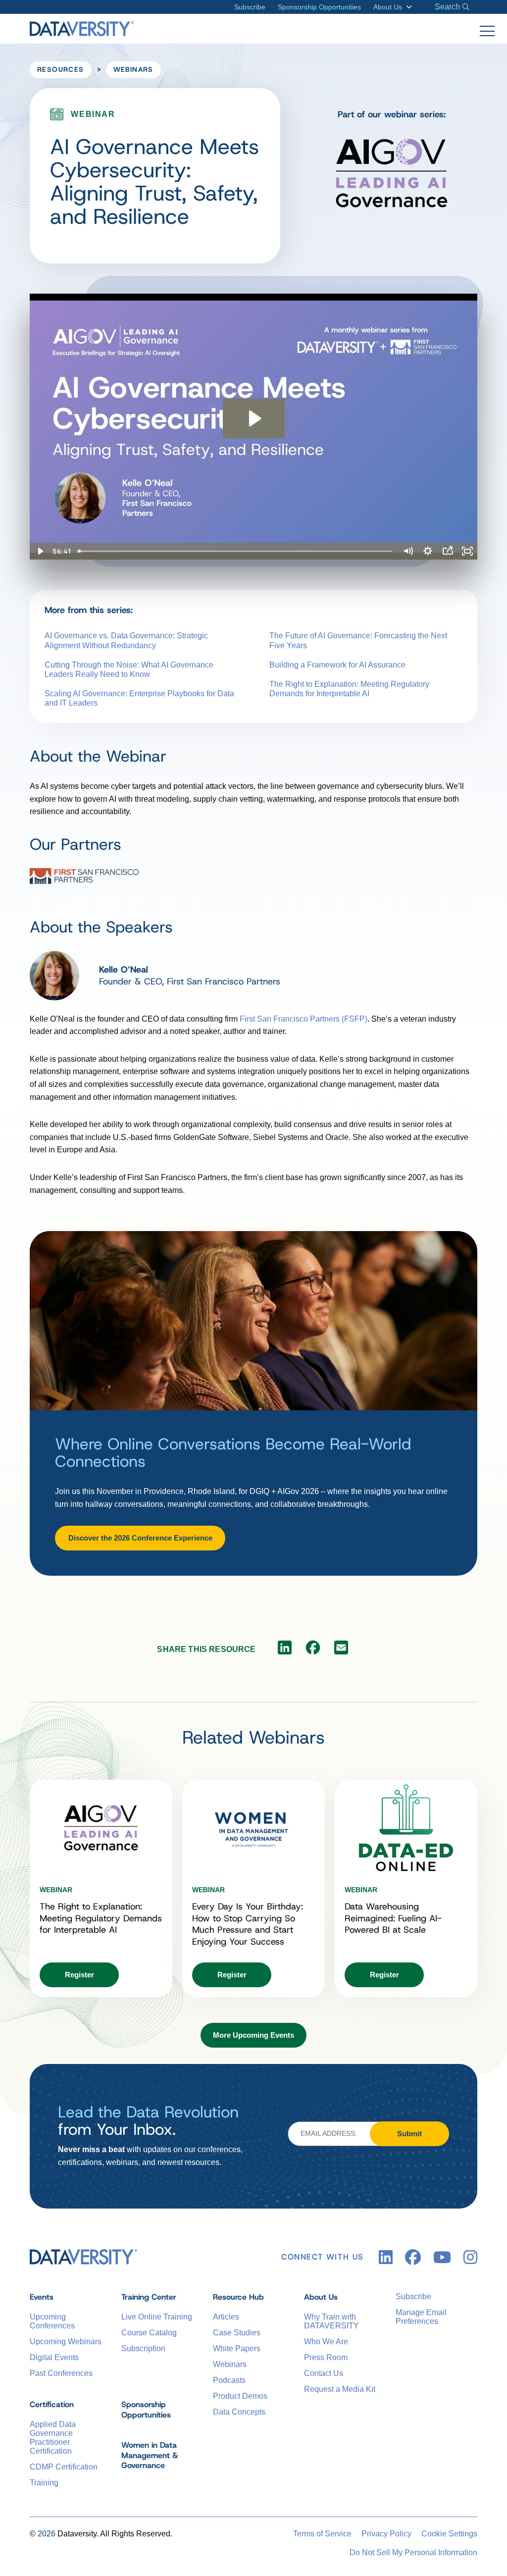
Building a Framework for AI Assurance (337, 665)
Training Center (149, 2297)
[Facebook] (313, 1650)
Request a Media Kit (340, 2389)
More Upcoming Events (253, 2035)
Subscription (143, 2348)
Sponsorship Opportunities (319, 7)
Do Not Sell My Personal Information (413, 2552)
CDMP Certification (64, 2467)
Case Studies (237, 2333)
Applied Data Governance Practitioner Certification (53, 2438)
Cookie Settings (449, 2534)
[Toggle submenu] (407, 7)
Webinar (56, 1890)
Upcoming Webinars (66, 2342)
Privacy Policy (386, 2534)
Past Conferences (61, 2373)
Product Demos (240, 2396)
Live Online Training (157, 2317)
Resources (61, 69)
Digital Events (54, 2357)
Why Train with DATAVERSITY (331, 2321)
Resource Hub (238, 2297)
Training (44, 2483)
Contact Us (324, 2373)
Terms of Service (322, 2534)
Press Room (326, 2357)
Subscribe (250, 7)
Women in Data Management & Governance (150, 2455)
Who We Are (326, 2342)
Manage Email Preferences (421, 2317)
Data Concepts (239, 2412)
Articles (226, 2317)
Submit (409, 2134)
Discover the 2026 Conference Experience (140, 1538)
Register (79, 1975)
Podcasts (229, 2380)
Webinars (133, 69)
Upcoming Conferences (52, 2321)
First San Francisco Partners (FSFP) (304, 1019)
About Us (388, 7)
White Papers (237, 2348)
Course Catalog (149, 2333)
